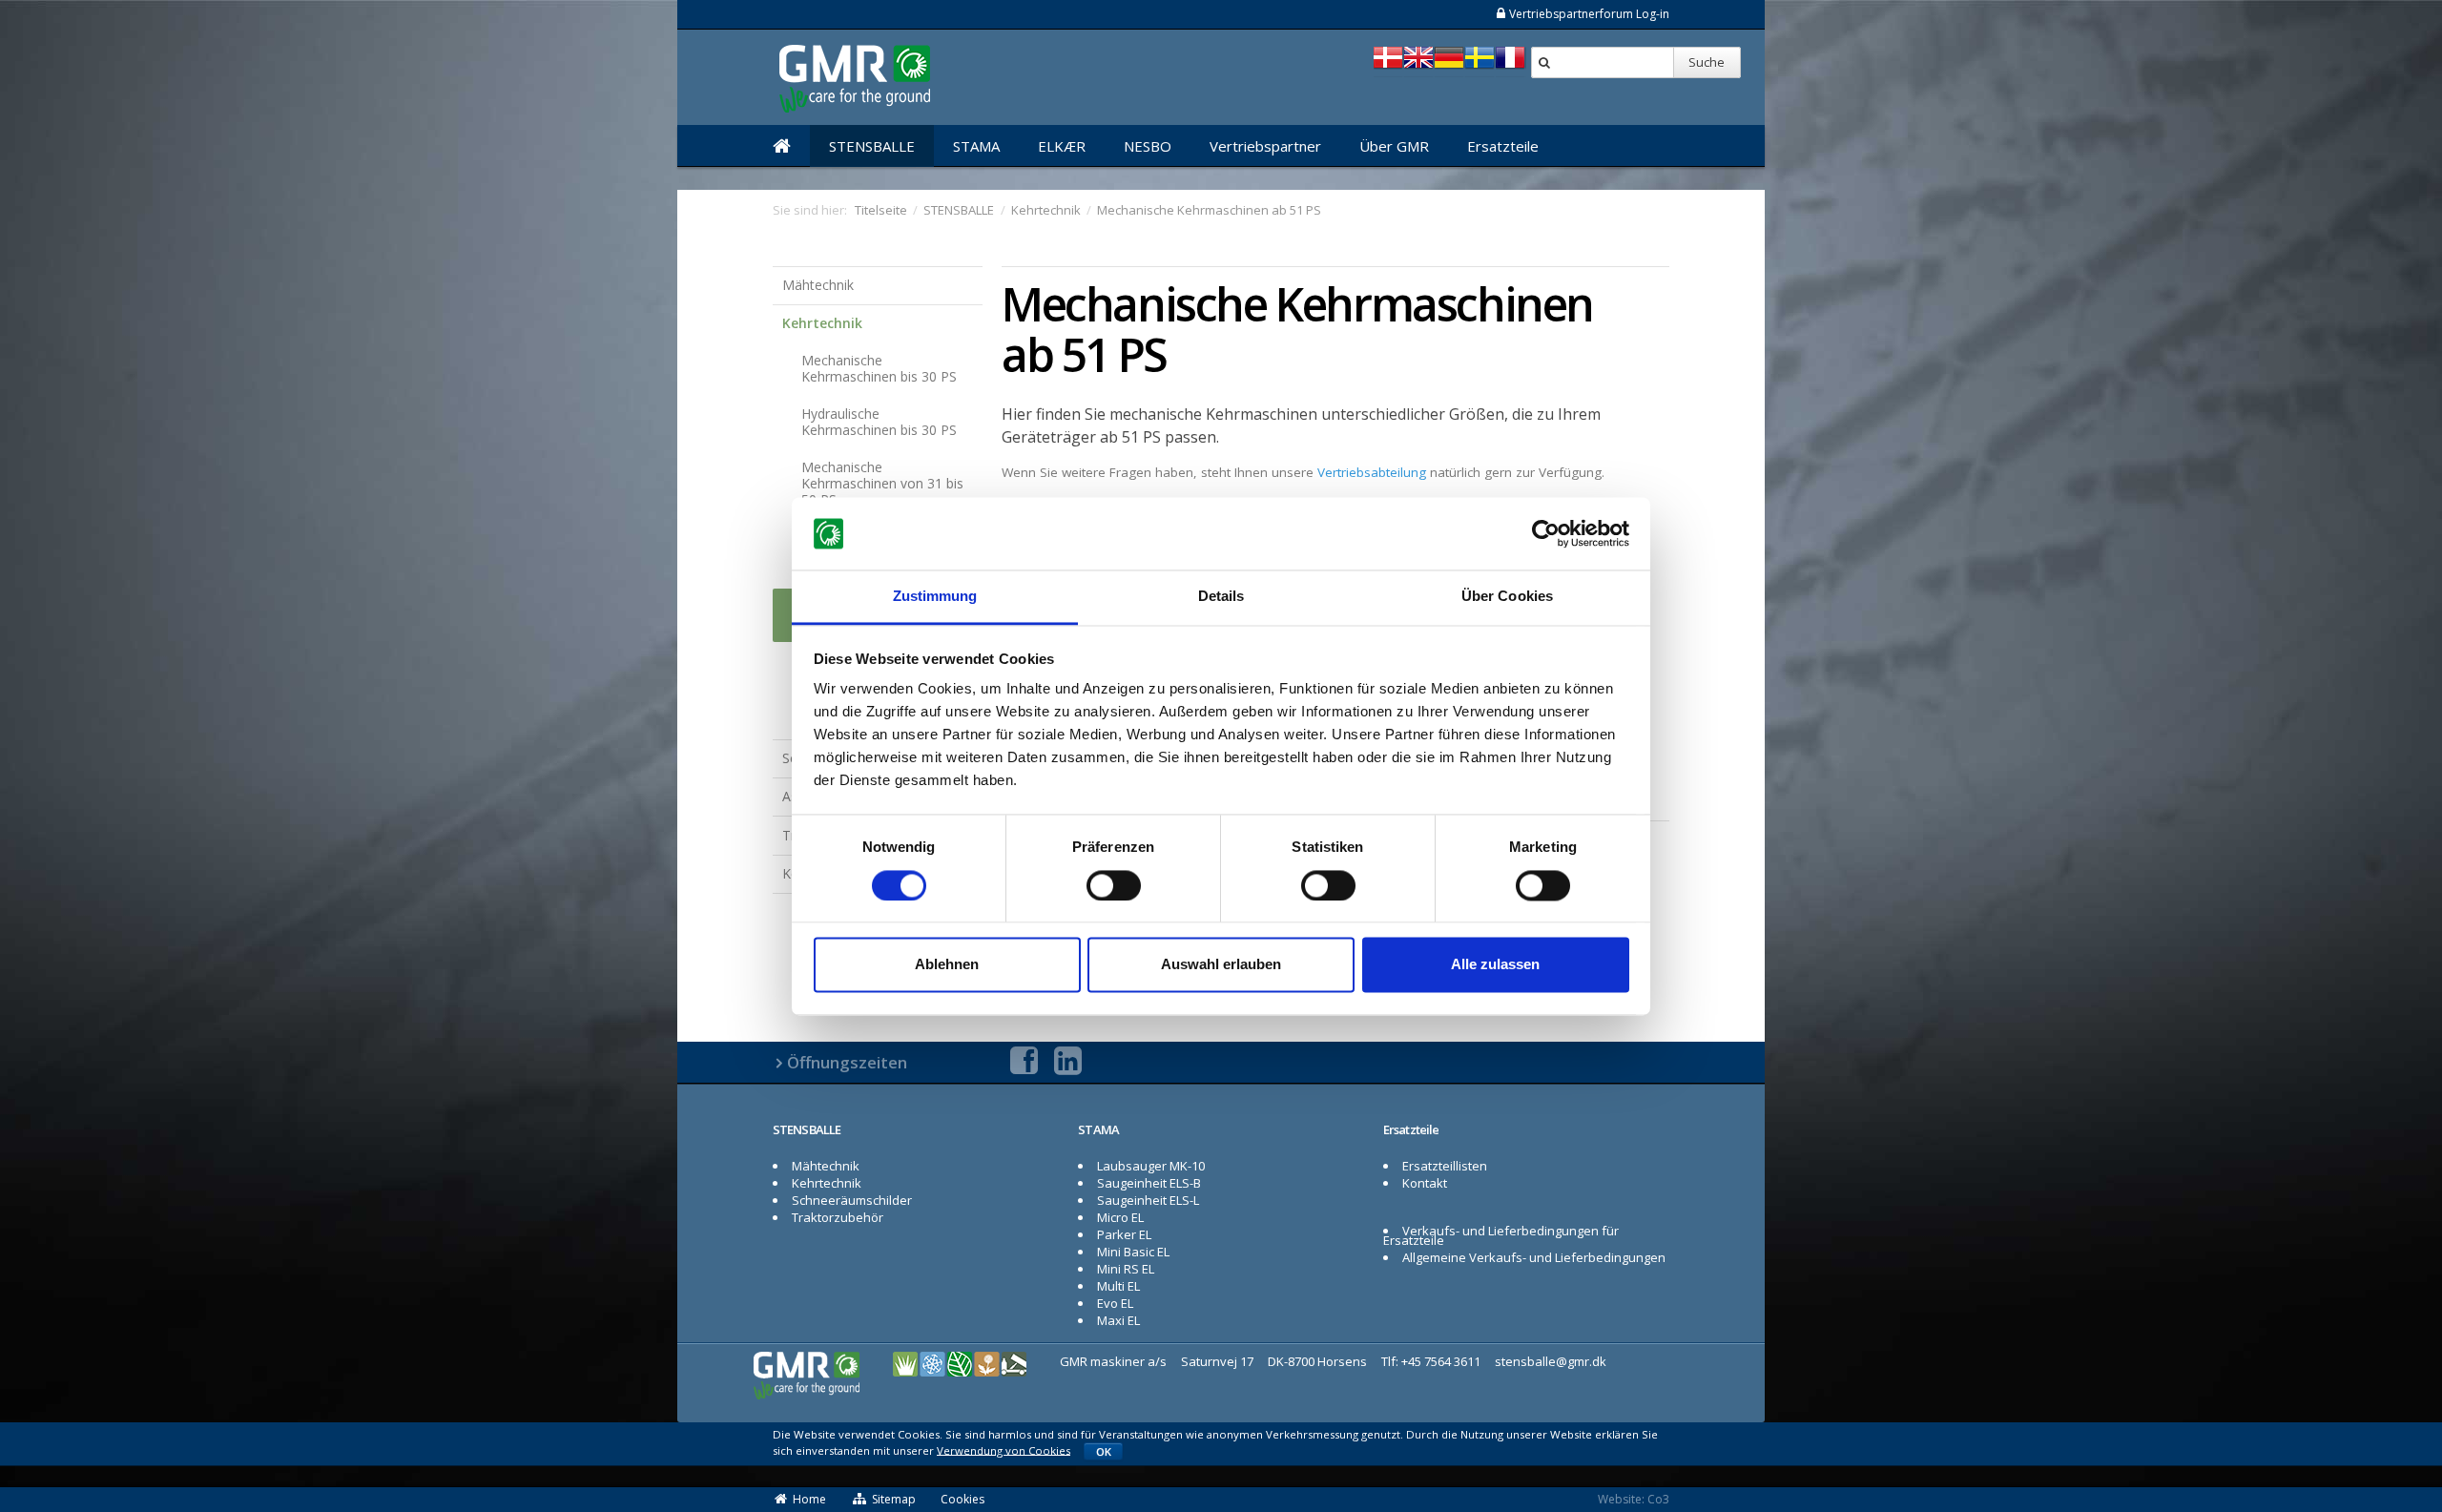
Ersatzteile (1503, 146)
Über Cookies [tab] (1507, 597)
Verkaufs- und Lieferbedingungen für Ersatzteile (1501, 1235)
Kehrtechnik (822, 323)
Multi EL (1118, 1286)
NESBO (1148, 146)
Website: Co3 (1634, 1499)
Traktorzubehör (838, 1217)
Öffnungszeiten (847, 1062)
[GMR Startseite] (782, 146)
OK (1104, 1451)
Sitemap (894, 1499)
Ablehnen (947, 965)
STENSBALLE (872, 146)
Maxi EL (1118, 1320)
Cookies (962, 1499)
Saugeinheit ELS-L (1148, 1200)
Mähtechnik (818, 285)
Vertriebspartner (1265, 146)
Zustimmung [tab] (935, 597)
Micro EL (1120, 1217)
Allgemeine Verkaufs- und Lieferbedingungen (1534, 1257)
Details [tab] (1221, 597)
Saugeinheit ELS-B (1149, 1183)
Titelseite (881, 210)
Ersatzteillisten (1445, 1166)
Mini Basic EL (1133, 1252)
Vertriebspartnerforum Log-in (1589, 14)
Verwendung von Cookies (1004, 1450)
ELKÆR (1062, 146)
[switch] (1114, 885)
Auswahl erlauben (1221, 965)
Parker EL (1124, 1234)
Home (809, 1499)
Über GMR (1394, 146)
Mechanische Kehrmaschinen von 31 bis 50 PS (882, 483)
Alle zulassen (1495, 965)
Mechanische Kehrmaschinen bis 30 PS (879, 368)
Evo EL (1115, 1303)
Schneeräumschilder (852, 1200)
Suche (1707, 62)
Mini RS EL (1126, 1269)
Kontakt (1425, 1183)
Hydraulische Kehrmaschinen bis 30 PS (879, 422)
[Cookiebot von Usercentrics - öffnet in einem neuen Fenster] (1546, 533)
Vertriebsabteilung (1372, 472)
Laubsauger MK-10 (1151, 1166)
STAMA (976, 146)
